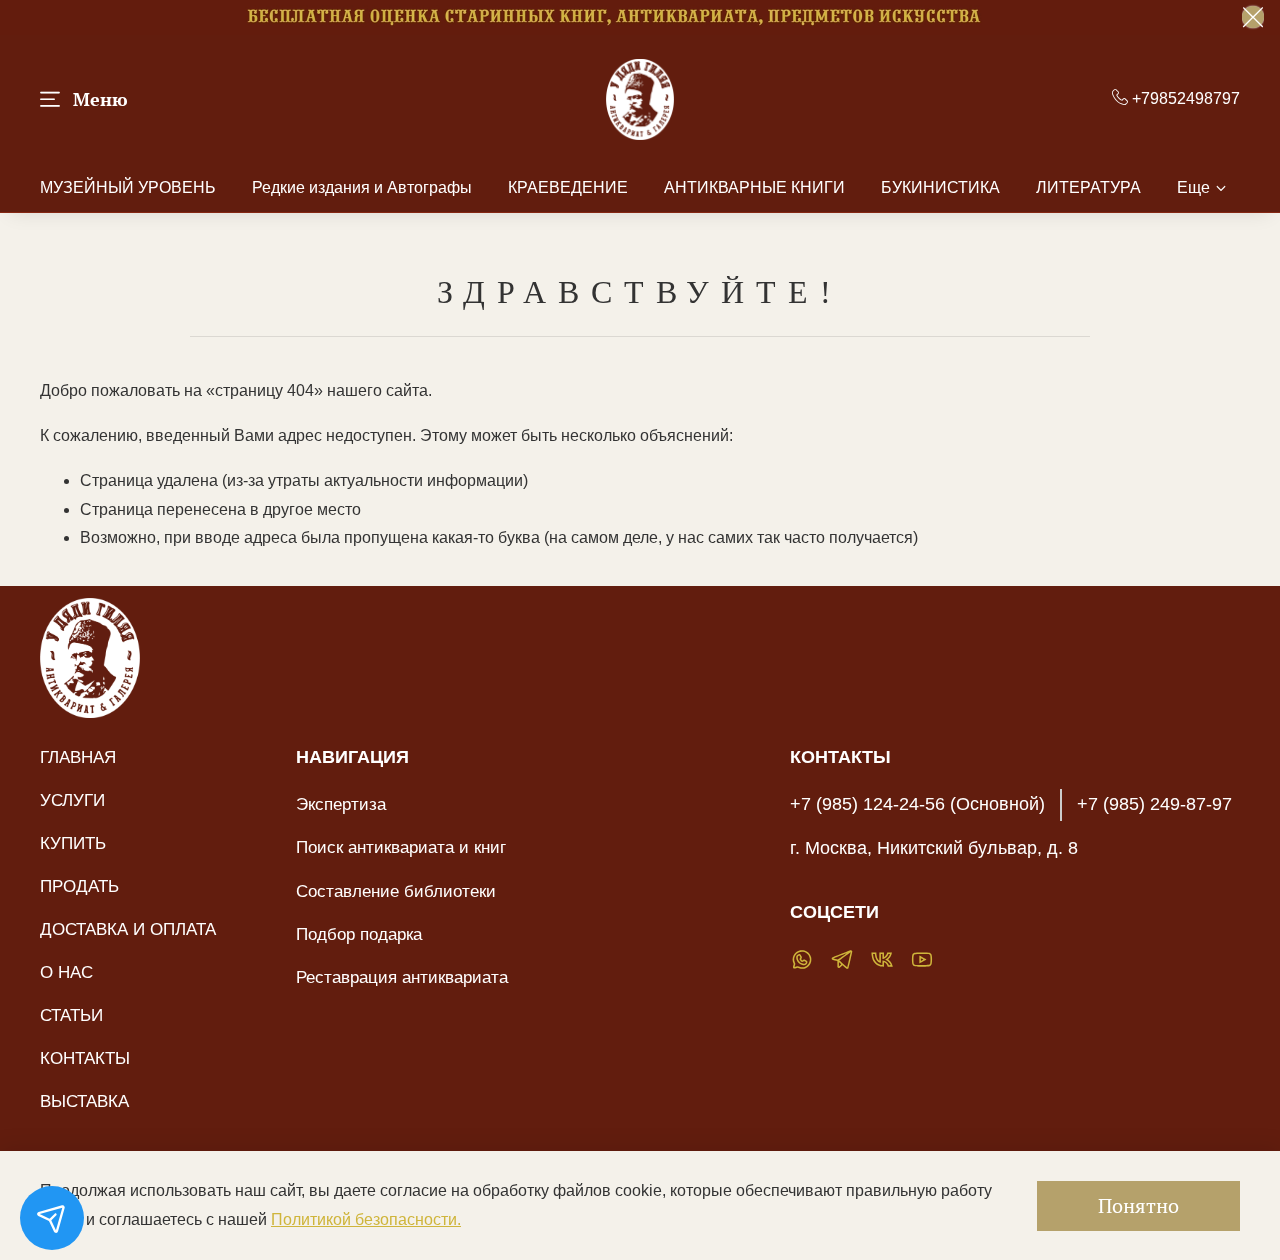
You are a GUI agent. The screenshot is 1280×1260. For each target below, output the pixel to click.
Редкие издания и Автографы (362, 187)
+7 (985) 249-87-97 (1154, 804)
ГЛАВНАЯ (78, 757)
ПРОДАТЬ (79, 886)
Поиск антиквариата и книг (401, 847)
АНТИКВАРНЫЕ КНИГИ (754, 187)
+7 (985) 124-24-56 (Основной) (917, 804)
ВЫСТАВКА (84, 1101)
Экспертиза (341, 804)
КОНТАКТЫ (85, 1058)
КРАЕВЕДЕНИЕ (568, 187)
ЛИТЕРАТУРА (1088, 187)
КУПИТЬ (73, 843)
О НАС (66, 972)
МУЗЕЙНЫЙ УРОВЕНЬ (128, 187)
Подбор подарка (359, 934)
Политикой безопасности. (366, 1219)
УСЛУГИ (72, 800)
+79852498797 (1184, 98)
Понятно (1138, 1205)
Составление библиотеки (396, 891)
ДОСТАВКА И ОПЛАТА (128, 929)
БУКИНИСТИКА (940, 187)
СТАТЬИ (71, 1015)
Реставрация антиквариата (402, 977)
